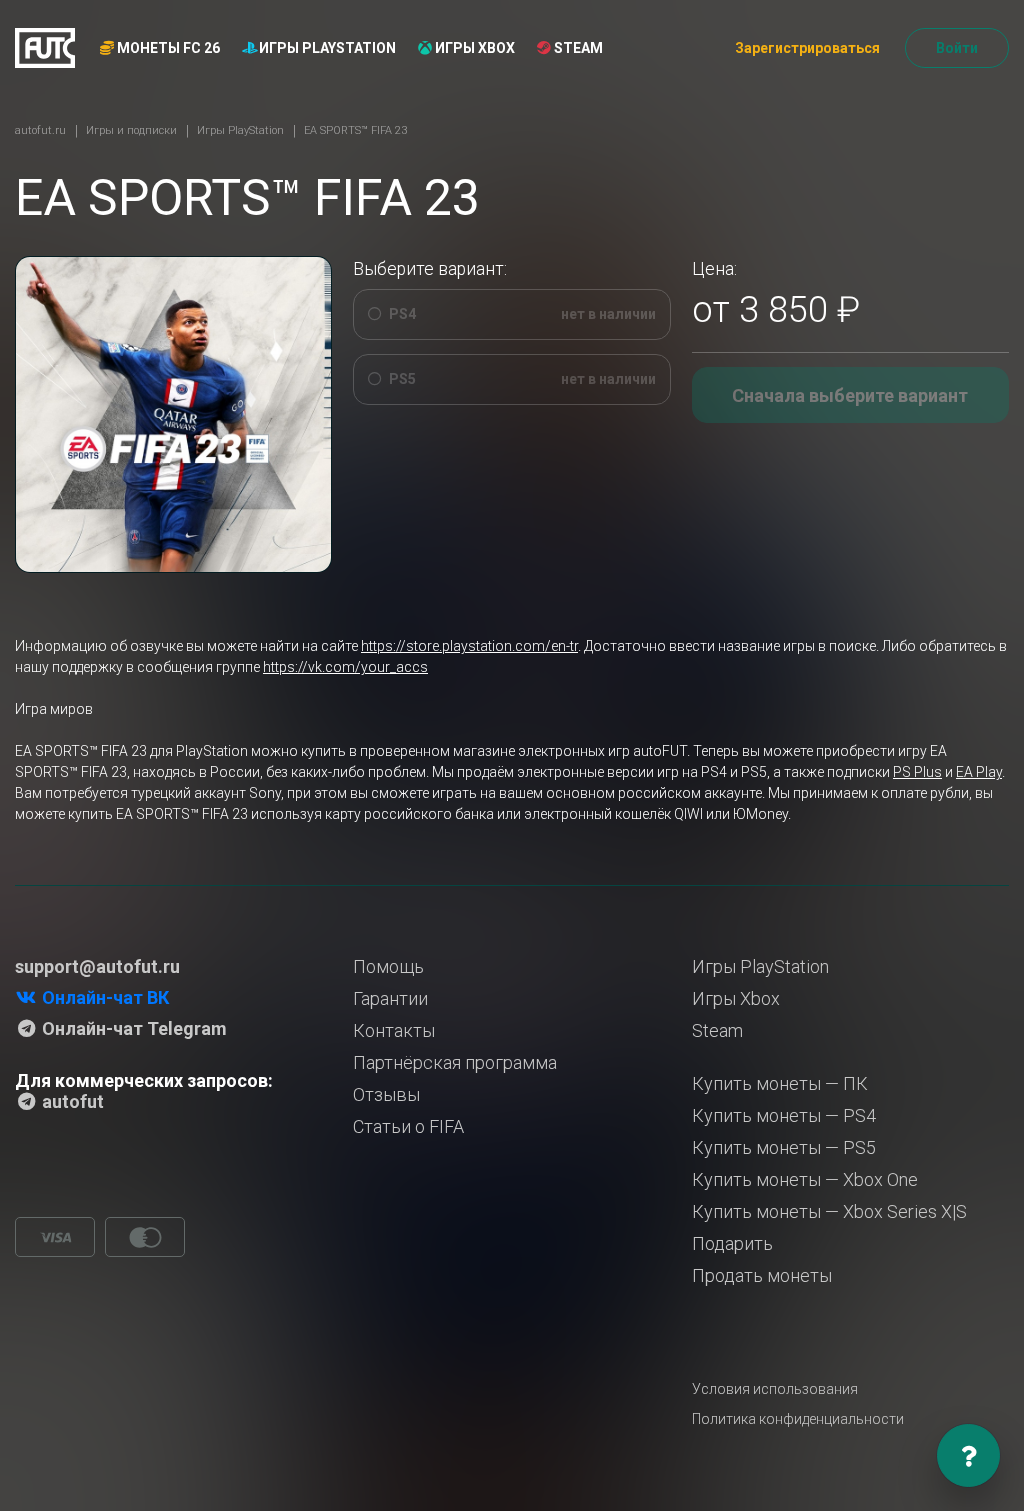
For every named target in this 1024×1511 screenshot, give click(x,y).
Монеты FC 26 (167, 48)
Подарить (732, 1243)
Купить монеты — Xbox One (805, 1179)
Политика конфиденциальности (798, 1419)
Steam (577, 48)
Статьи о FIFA (408, 1126)
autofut (71, 1101)
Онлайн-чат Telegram (132, 1028)
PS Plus (917, 772)
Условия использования (775, 1389)
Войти (957, 48)
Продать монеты (762, 1275)
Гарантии (390, 998)
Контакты (394, 1030)
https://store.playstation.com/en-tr (469, 646)
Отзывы (386, 1094)
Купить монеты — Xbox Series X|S (829, 1211)
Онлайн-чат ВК (103, 997)
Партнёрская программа (455, 1062)
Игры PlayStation (326, 48)
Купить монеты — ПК (780, 1083)
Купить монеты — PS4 (784, 1115)
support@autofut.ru (97, 966)
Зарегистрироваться (807, 48)
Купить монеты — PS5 (784, 1147)
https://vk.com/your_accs (345, 667)
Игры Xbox (473, 48)
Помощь (388, 966)
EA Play (979, 772)
